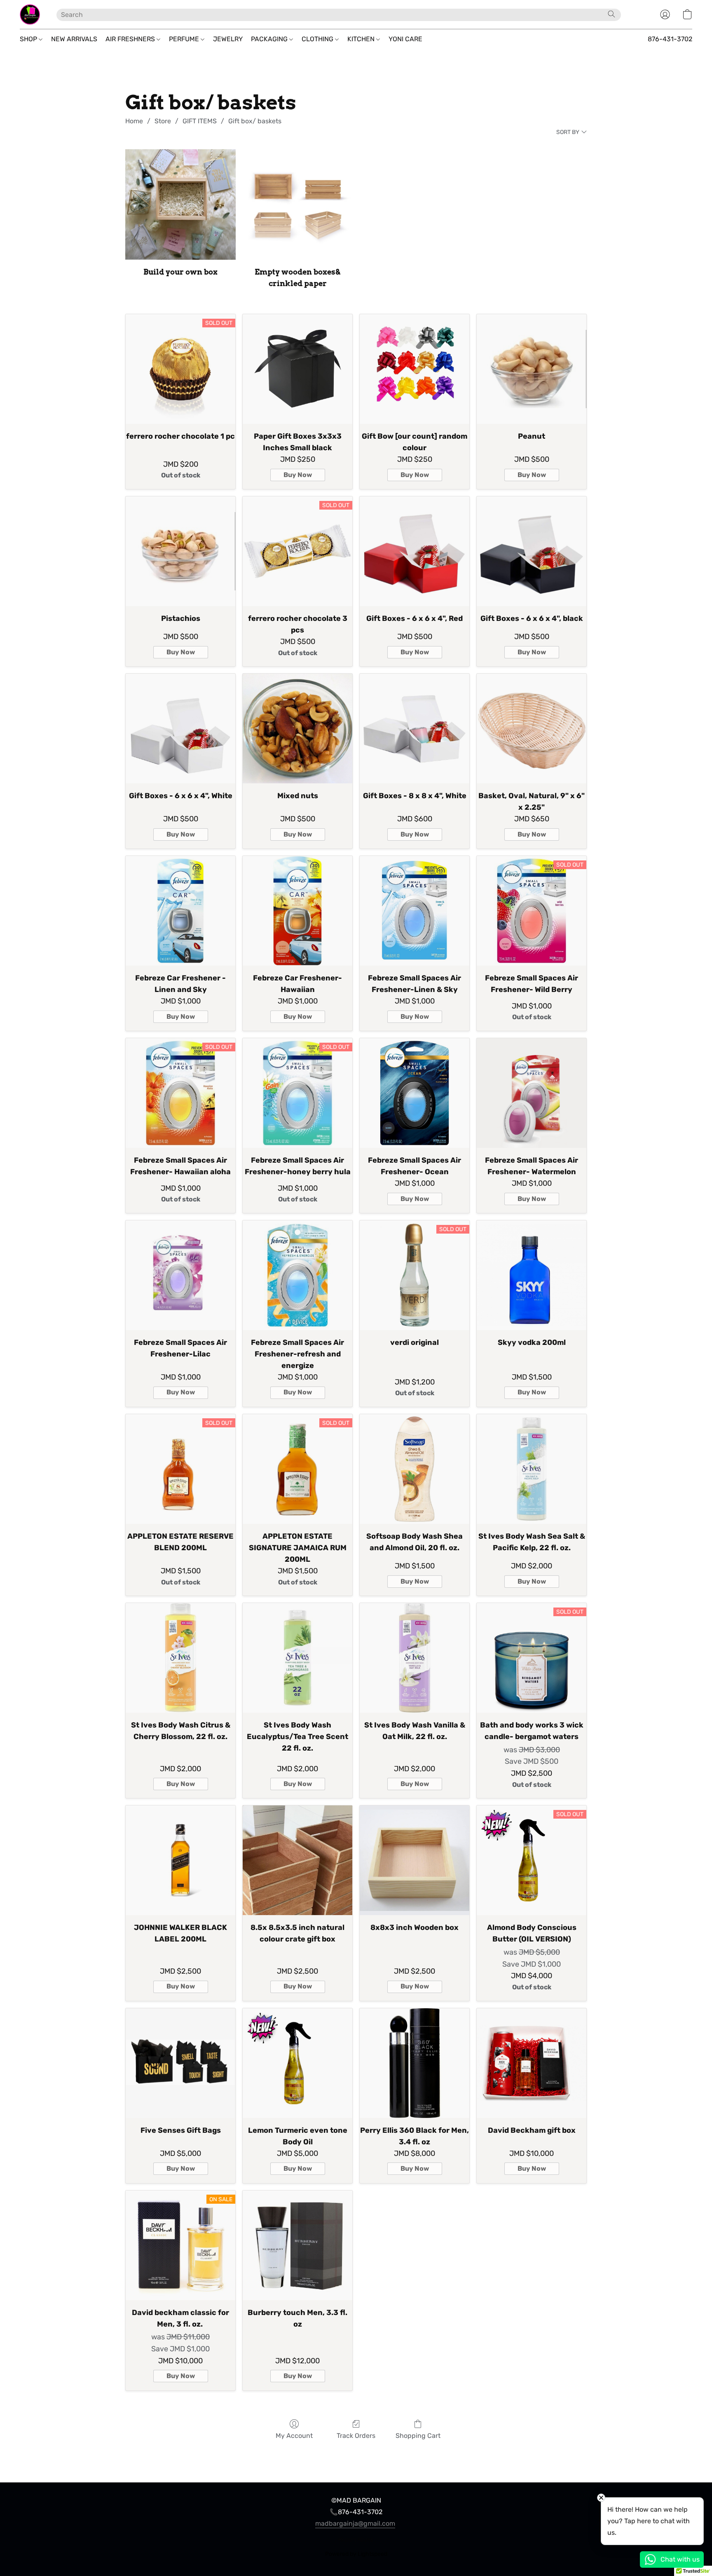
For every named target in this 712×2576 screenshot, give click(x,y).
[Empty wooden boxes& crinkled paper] (297, 204)
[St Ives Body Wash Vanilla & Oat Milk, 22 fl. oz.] (415, 1658)
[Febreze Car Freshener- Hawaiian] (297, 911)
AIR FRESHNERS (131, 39)
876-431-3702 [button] (670, 39)
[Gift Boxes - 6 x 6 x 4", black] (532, 551)
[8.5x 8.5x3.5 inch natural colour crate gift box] (297, 1860)
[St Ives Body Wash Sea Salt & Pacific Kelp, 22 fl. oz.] (532, 1469)
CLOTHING (318, 39)
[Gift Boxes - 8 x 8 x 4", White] (415, 729)
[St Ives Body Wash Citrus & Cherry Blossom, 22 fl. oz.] (180, 1658)
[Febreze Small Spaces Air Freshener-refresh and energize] (297, 1275)
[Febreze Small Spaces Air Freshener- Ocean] (415, 1093)
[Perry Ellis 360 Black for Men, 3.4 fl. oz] (415, 2063)
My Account (294, 2436)
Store (163, 121)
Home (134, 121)
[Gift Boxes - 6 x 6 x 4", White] (180, 729)
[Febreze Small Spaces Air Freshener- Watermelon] (532, 1093)
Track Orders (356, 2436)
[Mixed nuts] (297, 729)
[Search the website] (611, 14)
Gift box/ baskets (255, 121)
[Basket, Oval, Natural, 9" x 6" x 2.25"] (532, 729)
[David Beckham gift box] (532, 2063)
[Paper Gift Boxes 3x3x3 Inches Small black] (297, 369)
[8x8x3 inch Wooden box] (415, 1860)
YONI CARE (405, 39)
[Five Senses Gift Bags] (180, 2063)
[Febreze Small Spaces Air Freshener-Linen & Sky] (415, 911)
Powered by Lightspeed (356, 2554)
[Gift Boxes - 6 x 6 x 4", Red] (415, 551)
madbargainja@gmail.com (355, 2523)
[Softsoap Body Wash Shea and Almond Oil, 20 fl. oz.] (415, 1469)
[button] (30, 14)
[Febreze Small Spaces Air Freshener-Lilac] (180, 1275)
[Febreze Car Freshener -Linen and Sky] (180, 911)
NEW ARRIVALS (74, 39)
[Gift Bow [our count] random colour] (415, 369)
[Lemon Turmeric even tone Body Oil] (297, 2063)
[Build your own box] (180, 204)
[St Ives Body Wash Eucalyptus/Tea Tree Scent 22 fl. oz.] (297, 1658)
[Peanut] (532, 369)
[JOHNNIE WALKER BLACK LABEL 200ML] (180, 1860)
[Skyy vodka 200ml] (532, 1275)
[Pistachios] (180, 551)
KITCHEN (362, 39)
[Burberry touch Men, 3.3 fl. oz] (297, 2245)
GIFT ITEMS (200, 121)
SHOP (29, 39)
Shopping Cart (418, 2436)
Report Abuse (356, 2540)
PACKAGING (270, 39)
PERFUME (185, 39)
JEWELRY (228, 39)
